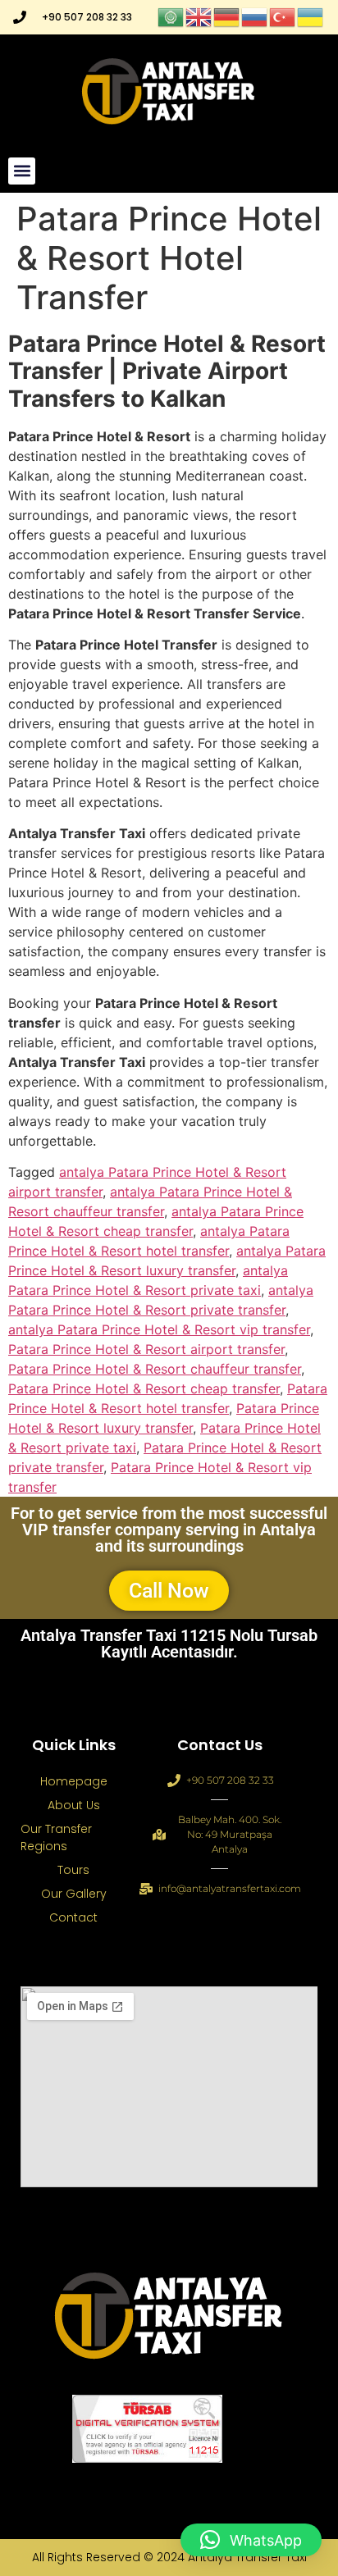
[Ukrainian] (311, 16)
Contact (73, 1917)
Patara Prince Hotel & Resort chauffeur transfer (155, 1369)
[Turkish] (283, 16)
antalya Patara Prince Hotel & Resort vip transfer (159, 1329)
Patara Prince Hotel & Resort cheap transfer (144, 1388)
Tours (73, 1870)
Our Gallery (74, 1894)
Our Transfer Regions (56, 1837)
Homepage (74, 1781)
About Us (74, 1805)
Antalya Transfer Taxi (247, 2557)
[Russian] (255, 16)
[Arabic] (171, 16)
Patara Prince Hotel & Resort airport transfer (146, 1349)
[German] (227, 16)
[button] (22, 171)
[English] (199, 16)
